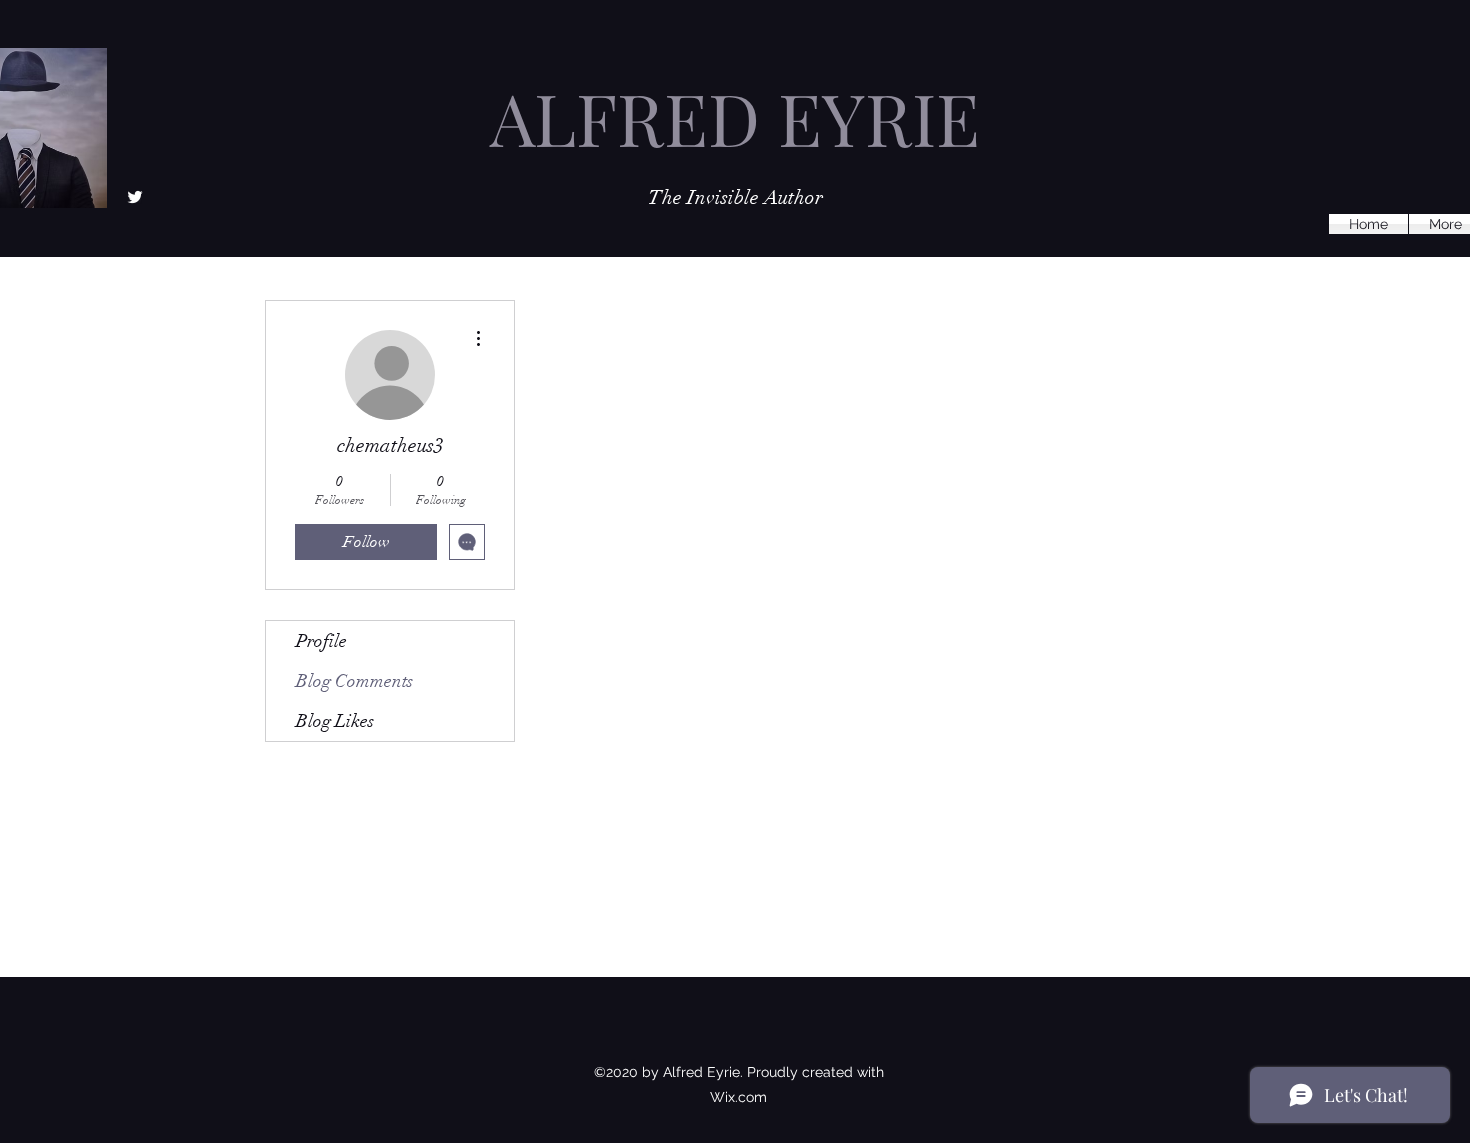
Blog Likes (335, 721)
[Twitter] (135, 197)
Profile (321, 641)
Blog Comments (354, 681)
